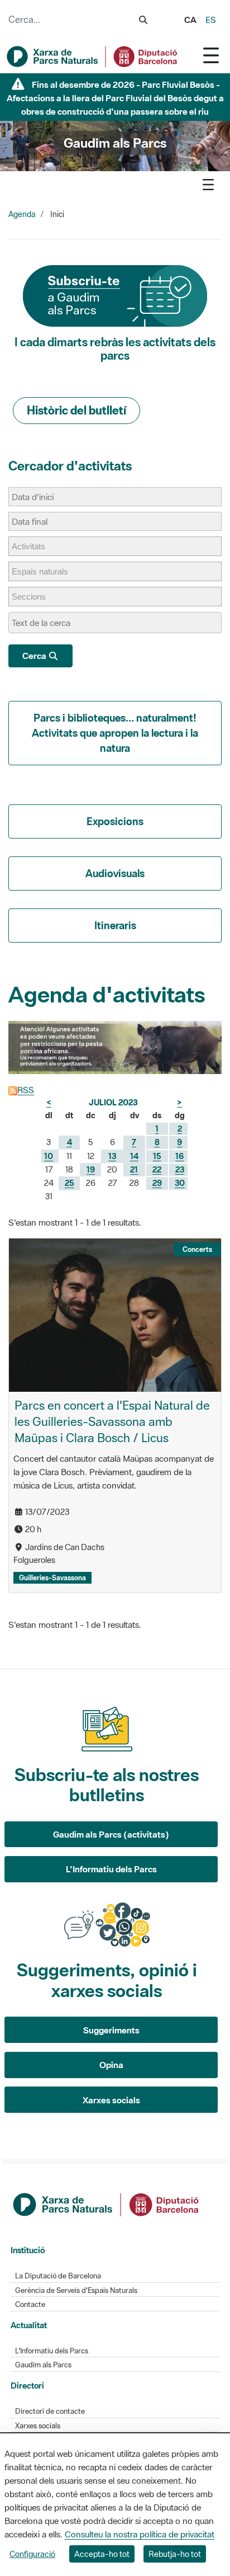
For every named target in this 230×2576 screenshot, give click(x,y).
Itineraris (115, 925)
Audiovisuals (115, 873)
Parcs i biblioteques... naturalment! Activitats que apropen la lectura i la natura (115, 733)
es (211, 20)
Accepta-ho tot (102, 2554)
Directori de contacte (50, 2411)
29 (157, 1183)
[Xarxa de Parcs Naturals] (93, 56)
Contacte (30, 2304)
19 (91, 1169)
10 (49, 1156)
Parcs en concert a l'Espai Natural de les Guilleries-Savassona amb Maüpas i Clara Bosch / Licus (112, 1421)
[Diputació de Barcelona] (107, 2203)
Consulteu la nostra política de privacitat (140, 2534)
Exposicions (115, 821)
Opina (111, 2065)
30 (180, 1183)
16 (179, 1156)
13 (112, 1156)
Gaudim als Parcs (43, 2365)
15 (157, 1156)
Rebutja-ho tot (175, 2554)
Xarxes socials (111, 2100)
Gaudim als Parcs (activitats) (111, 1834)
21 (134, 1169)
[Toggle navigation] (211, 55)
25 (70, 1183)
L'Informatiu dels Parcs (111, 1869)
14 (134, 1156)
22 (157, 1169)
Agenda (22, 214)
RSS (26, 1090)
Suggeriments (111, 2030)
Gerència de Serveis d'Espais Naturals (76, 2290)
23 (180, 1169)
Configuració (32, 2554)
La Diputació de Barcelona (58, 2276)
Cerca (35, 656)
